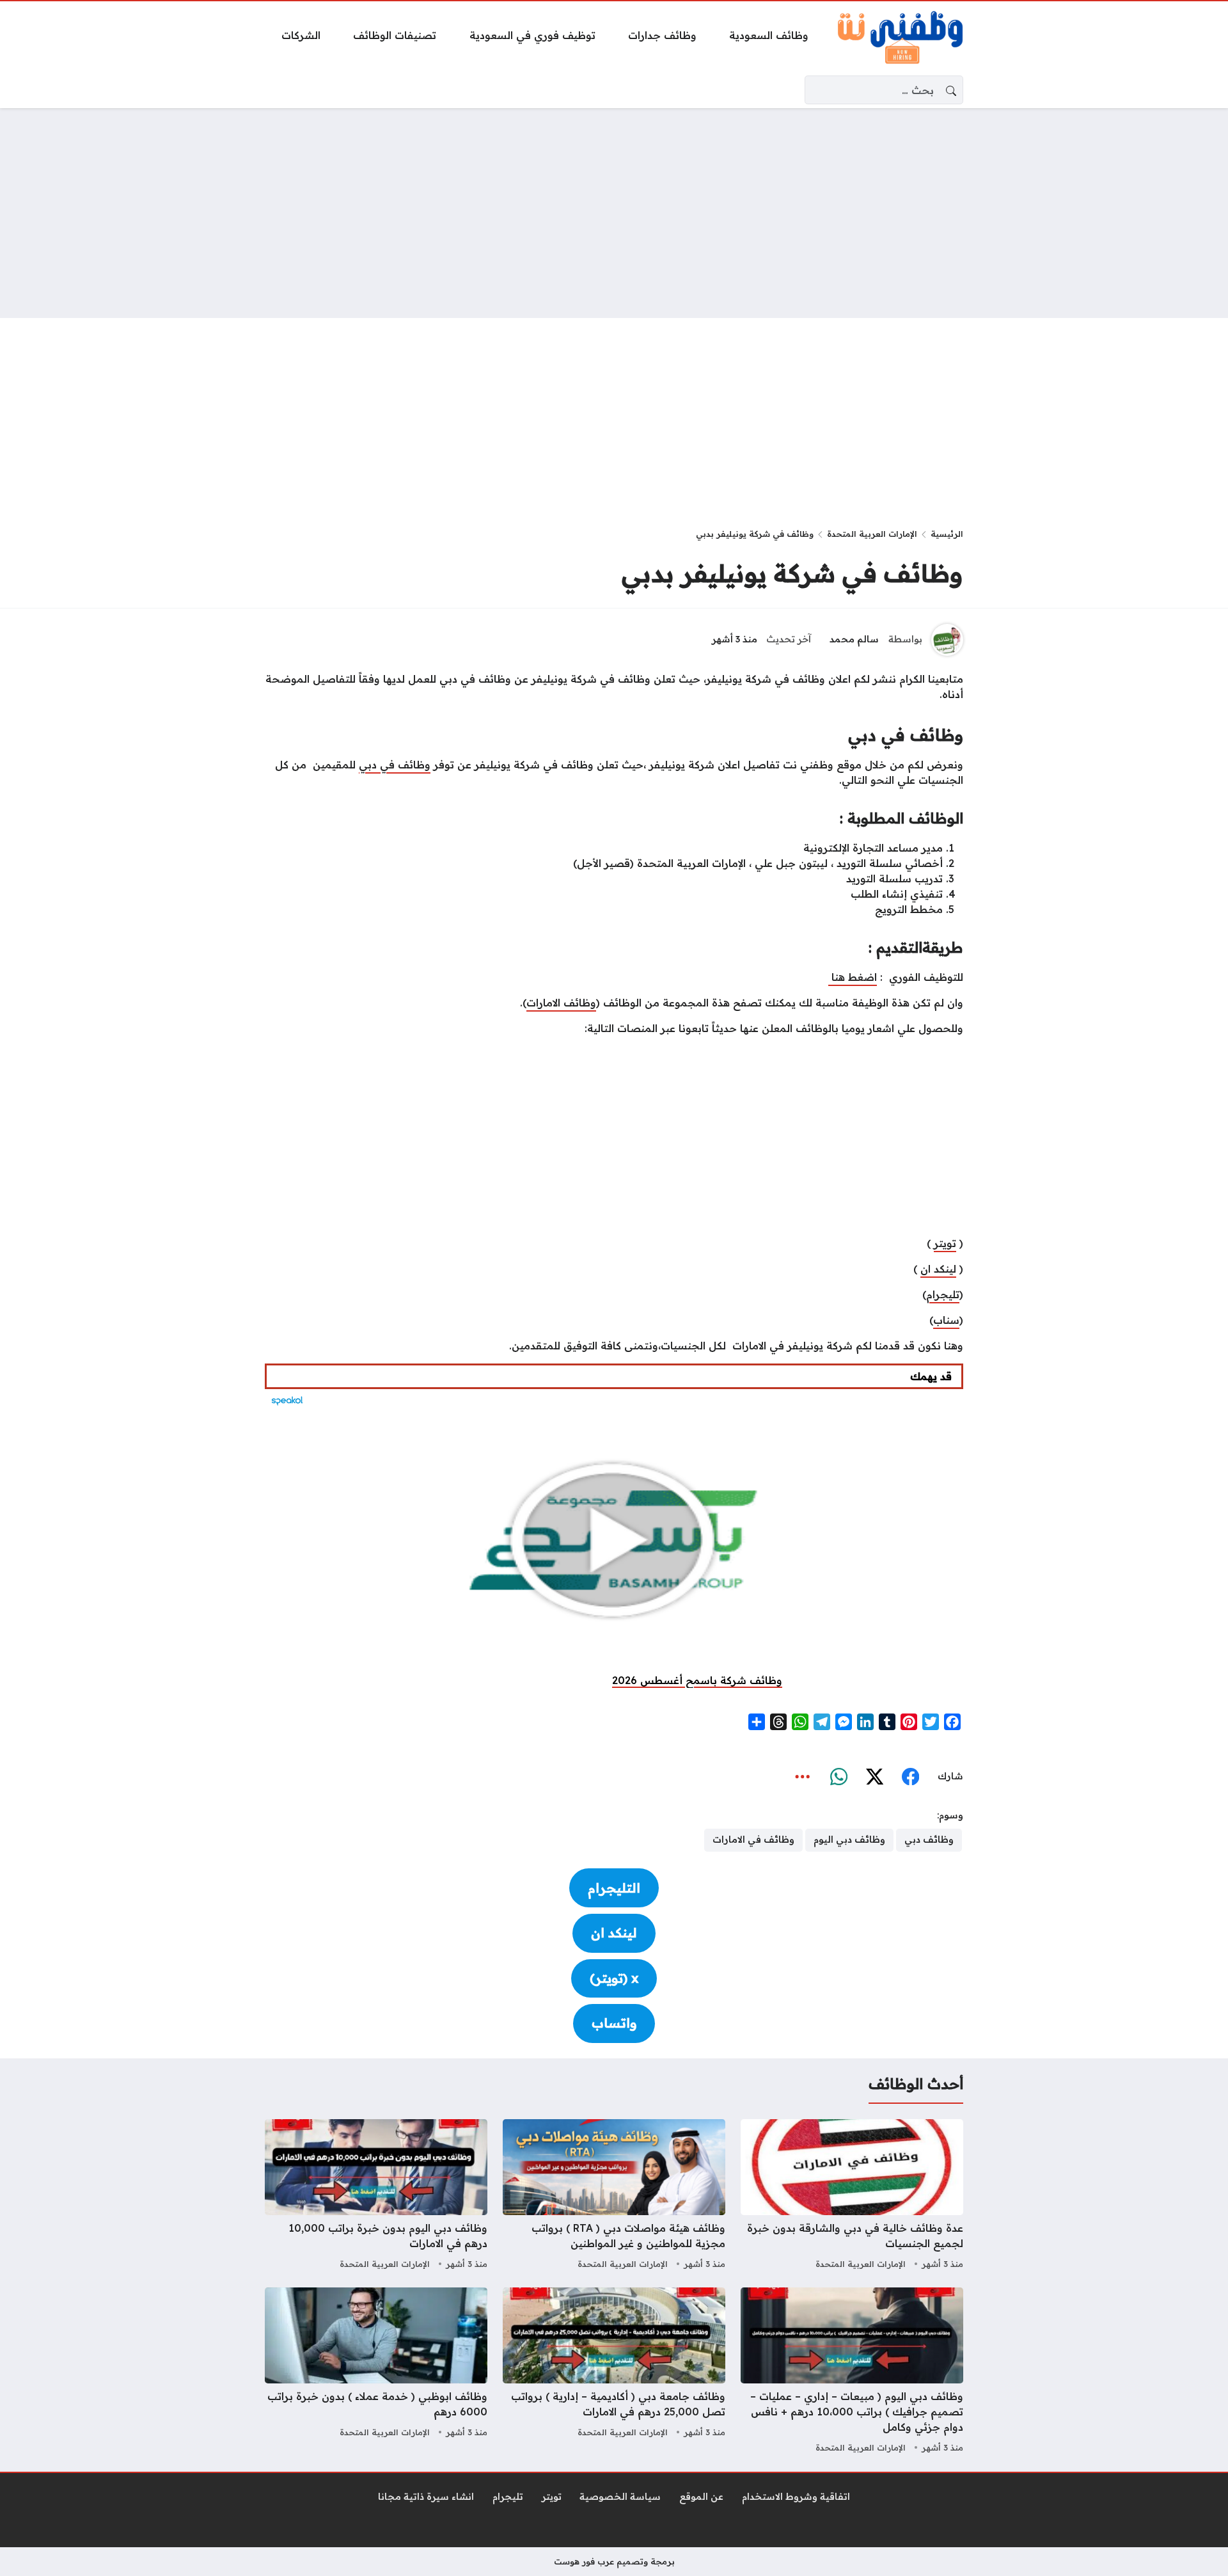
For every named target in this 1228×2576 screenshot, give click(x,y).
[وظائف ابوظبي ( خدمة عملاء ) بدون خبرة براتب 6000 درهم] (376, 2372)
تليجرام (943, 1294)
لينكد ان (938, 1269)
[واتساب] (838, 1777)
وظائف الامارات (561, 1003)
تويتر (945, 1243)
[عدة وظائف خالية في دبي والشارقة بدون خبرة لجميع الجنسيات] (852, 2196)
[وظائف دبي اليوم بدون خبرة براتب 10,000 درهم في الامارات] (376, 2196)
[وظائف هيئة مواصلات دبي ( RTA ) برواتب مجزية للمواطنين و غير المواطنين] (614, 2196)
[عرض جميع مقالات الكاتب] (947, 640)
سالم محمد (854, 639)
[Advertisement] (614, 213)
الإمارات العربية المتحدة (872, 534)
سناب (946, 1320)
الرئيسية (947, 534)
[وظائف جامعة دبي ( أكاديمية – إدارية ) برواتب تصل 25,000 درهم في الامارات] (614, 2372)
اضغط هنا (853, 977)
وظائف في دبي (395, 765)
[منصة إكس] (874, 1777)
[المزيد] (803, 1777)
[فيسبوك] (910, 1777)
